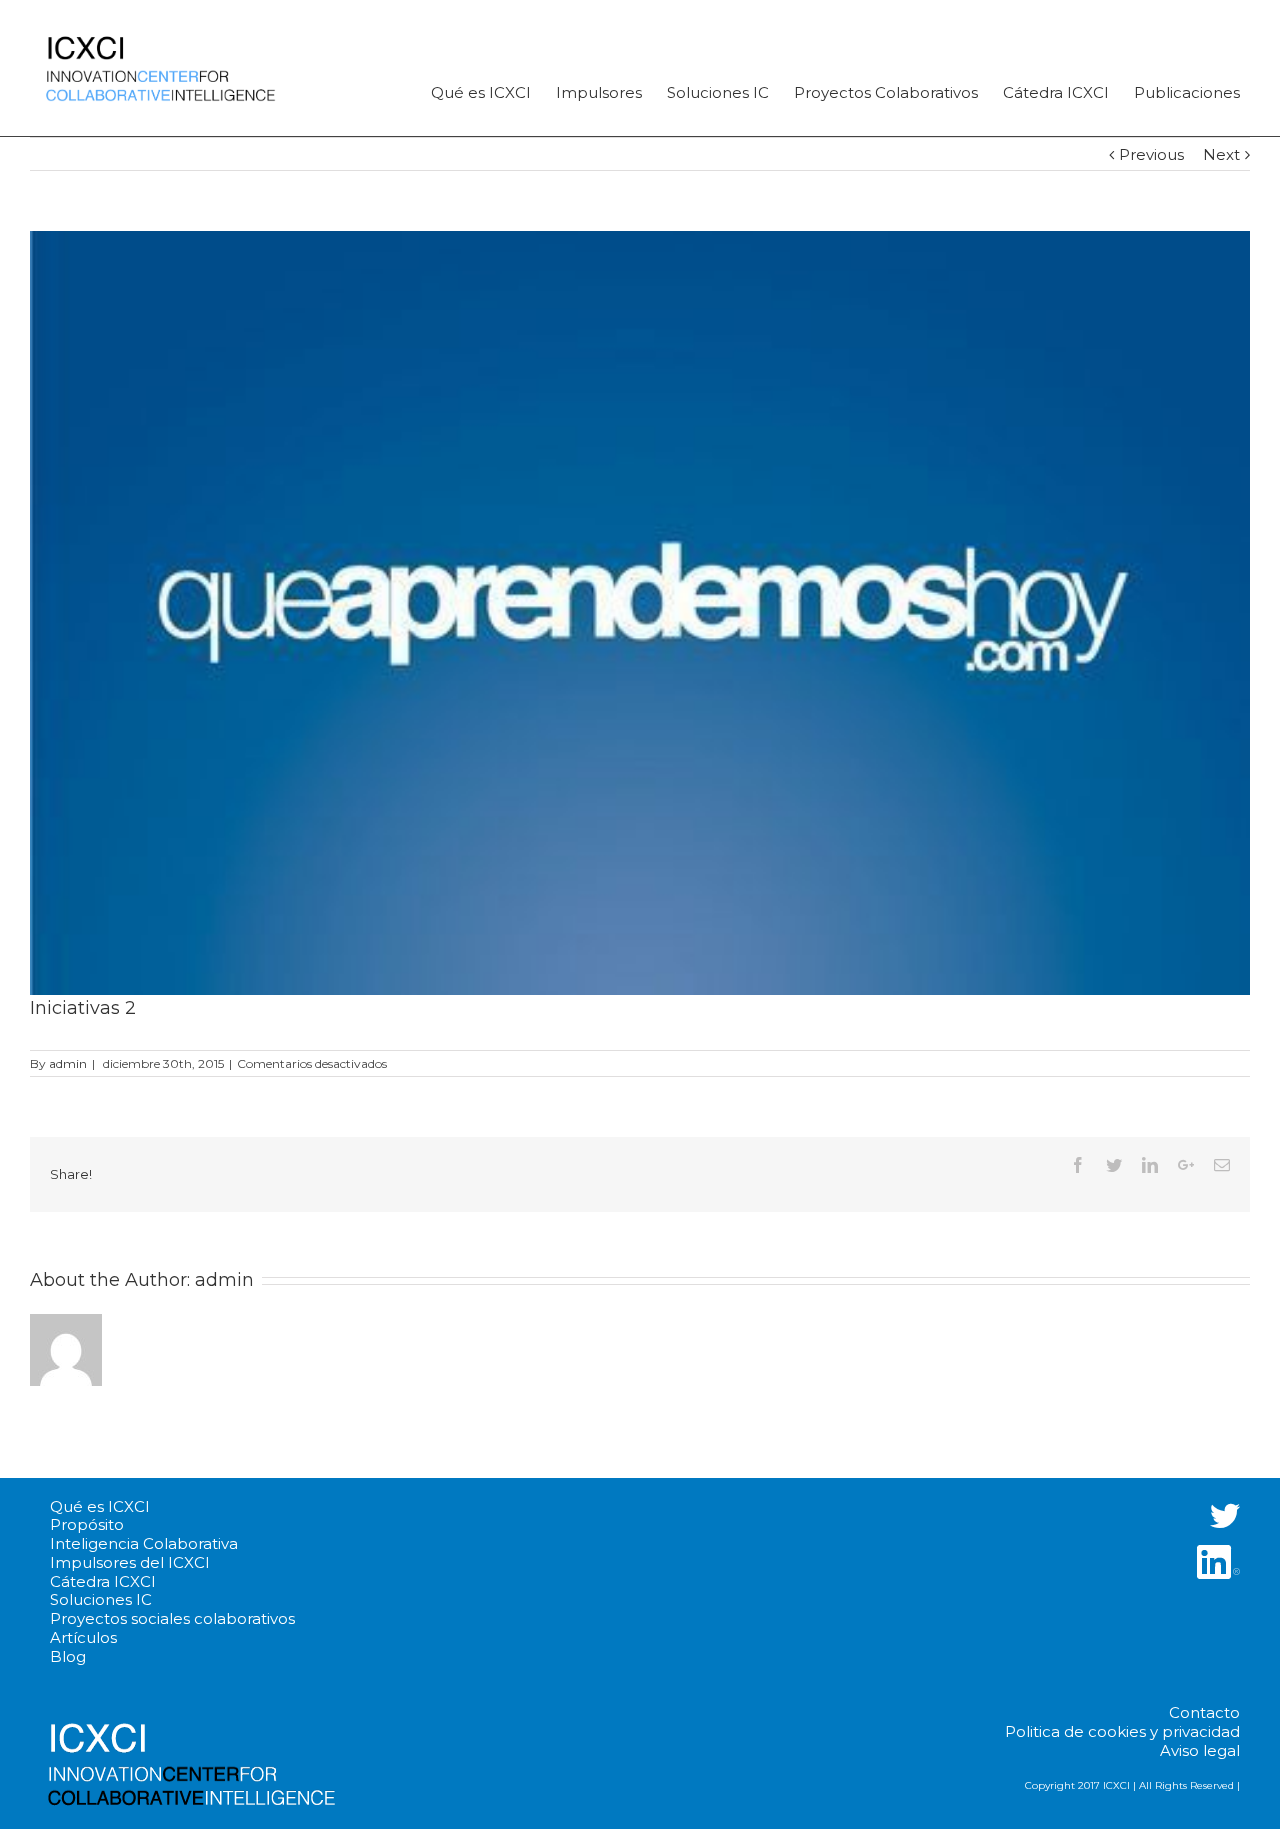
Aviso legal (1200, 1751)
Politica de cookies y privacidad (1122, 1732)
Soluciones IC (101, 1600)
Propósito (87, 1525)
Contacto (1204, 1713)
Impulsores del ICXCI (130, 1563)
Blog (68, 1657)
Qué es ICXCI (100, 1507)
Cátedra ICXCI (103, 1582)
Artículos (83, 1638)
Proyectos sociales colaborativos (172, 1619)
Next (1221, 154)
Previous (1151, 154)
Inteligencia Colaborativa (144, 1544)
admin (68, 1063)
